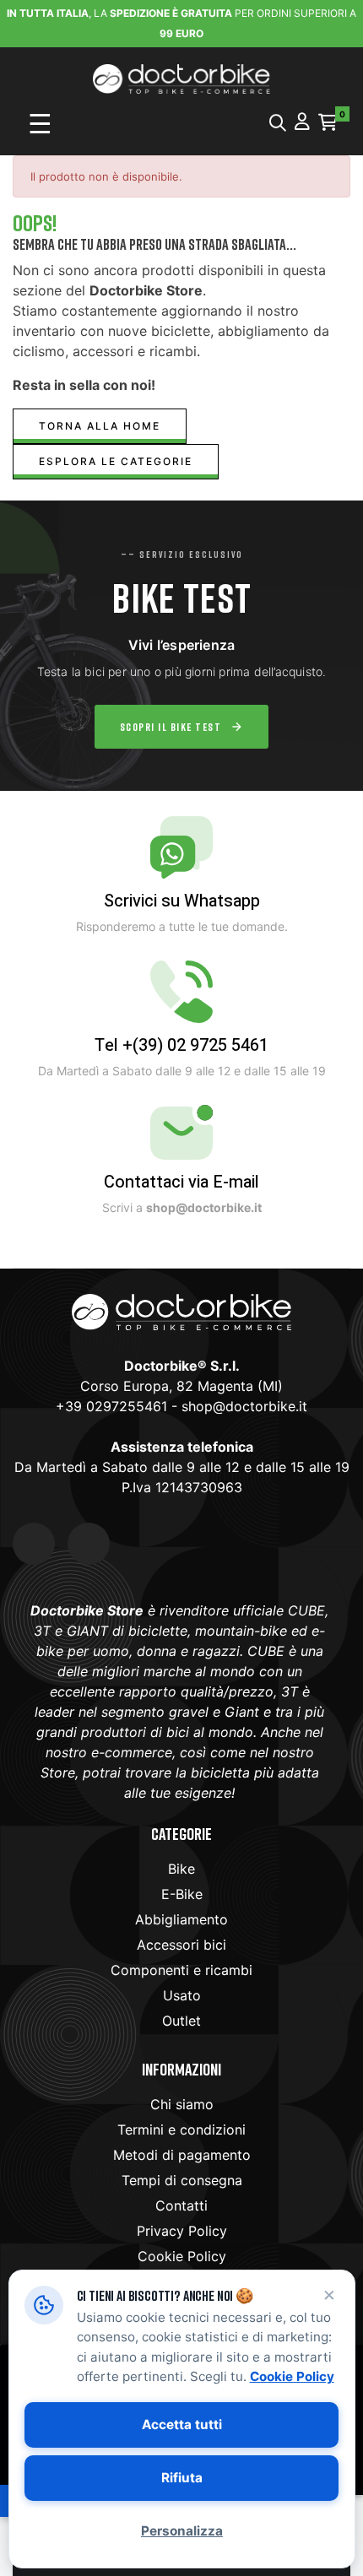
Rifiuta (182, 2478)
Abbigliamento (181, 1919)
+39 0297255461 (111, 1406)
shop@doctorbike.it (244, 1406)
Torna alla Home (100, 426)
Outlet (181, 2021)
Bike (181, 1869)
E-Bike (182, 1894)
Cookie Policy (182, 2256)
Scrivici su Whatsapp (182, 901)
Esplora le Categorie (116, 461)
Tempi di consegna (182, 2180)
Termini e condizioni (181, 2130)
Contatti (181, 2205)
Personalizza (182, 2531)
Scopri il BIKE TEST (171, 727)
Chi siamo (182, 2104)
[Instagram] (89, 1544)
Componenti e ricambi (181, 1970)
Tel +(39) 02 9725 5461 (181, 1045)
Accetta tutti (182, 2424)
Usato (182, 1995)
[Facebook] (34, 1544)
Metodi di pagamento (182, 2155)
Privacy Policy (182, 2231)
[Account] (302, 123)
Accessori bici (181, 1945)
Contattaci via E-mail (181, 1182)
